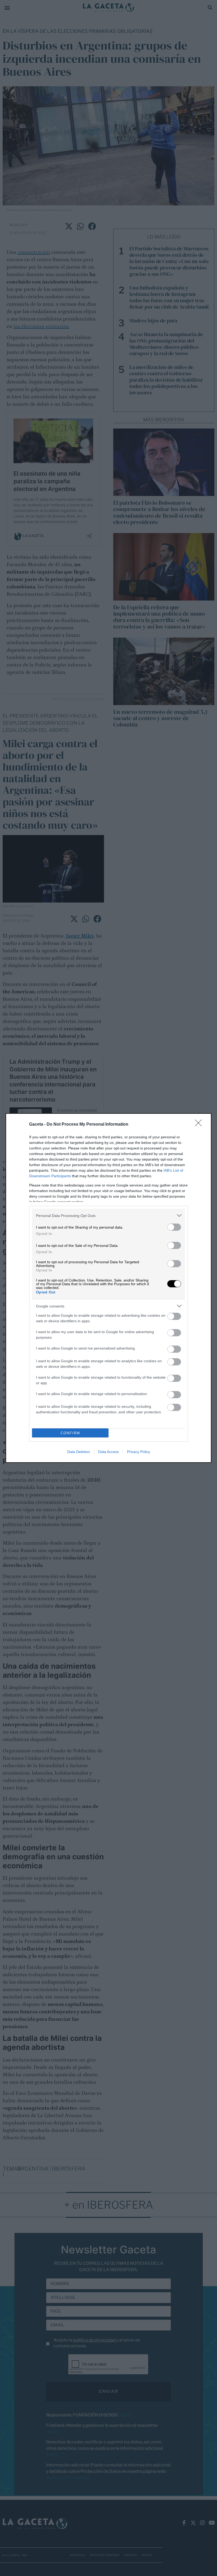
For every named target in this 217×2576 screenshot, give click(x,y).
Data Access (108, 1452)
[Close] (200, 1125)
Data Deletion (79, 1452)
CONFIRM (70, 1433)
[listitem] (108, 1215)
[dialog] (108, 1288)
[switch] (174, 1227)
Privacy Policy (139, 1452)
